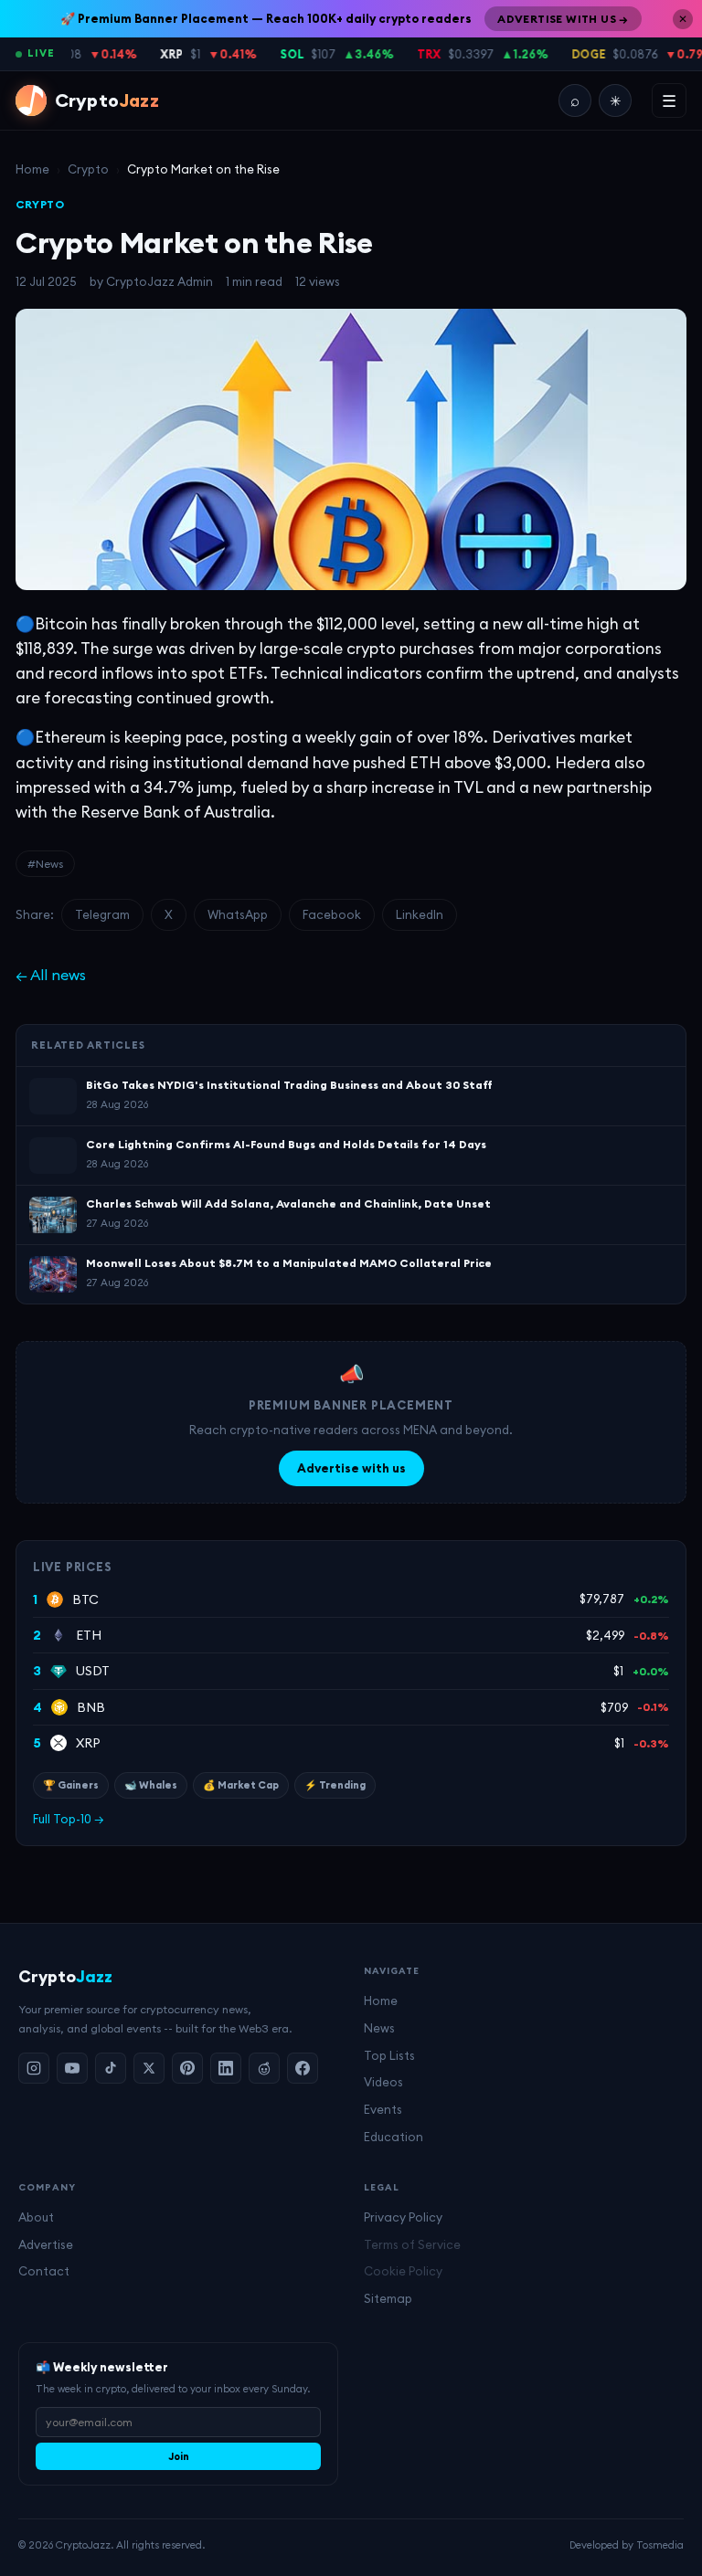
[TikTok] (111, 2068)
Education (394, 2137)
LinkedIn (420, 914)
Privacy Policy (403, 2217)
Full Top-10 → (69, 1819)
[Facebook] (303, 2068)
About (36, 2217)
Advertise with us (351, 1468)
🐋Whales (151, 1785)
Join (179, 2456)
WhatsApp (238, 914)
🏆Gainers (71, 1785)
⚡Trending (335, 1785)
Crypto (88, 169)
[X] (149, 2068)
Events (383, 2109)
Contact (44, 2271)
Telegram (102, 914)
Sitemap (388, 2298)
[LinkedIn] (226, 2068)
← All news (51, 975)
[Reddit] (264, 2068)
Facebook (332, 914)
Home (32, 169)
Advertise (46, 2244)
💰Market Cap (241, 1785)
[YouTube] (72, 2068)
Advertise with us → (563, 19)
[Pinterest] (187, 2068)
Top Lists (389, 2055)
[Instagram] (34, 2068)
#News (45, 864)
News (379, 2028)
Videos (383, 2082)
